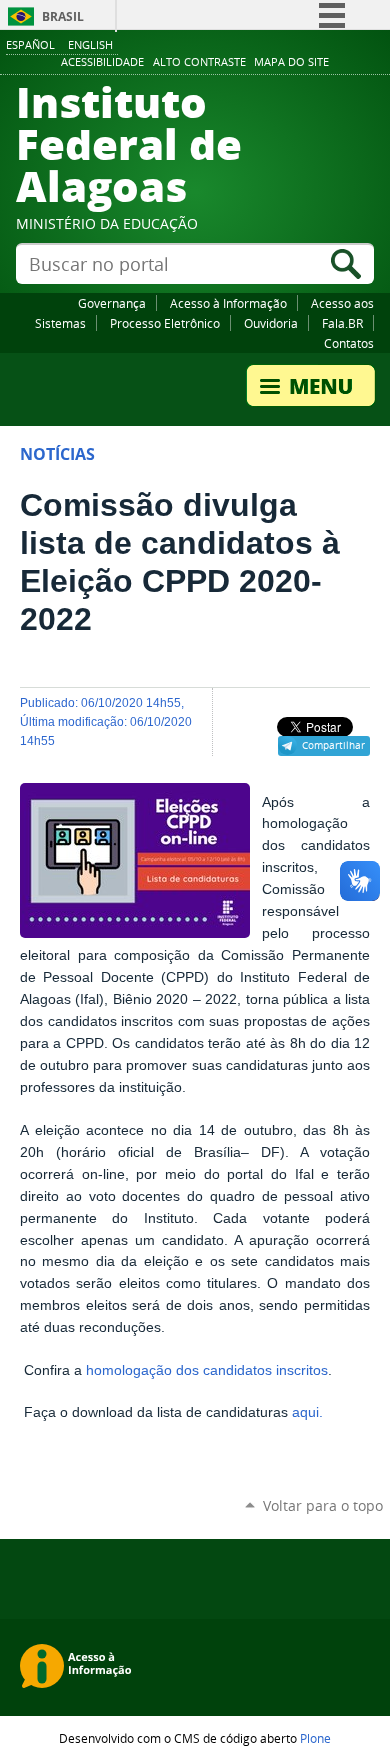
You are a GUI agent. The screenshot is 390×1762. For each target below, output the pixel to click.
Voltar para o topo (323, 1505)
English (90, 44)
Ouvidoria (271, 323)
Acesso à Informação (228, 303)
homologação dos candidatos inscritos (207, 1370)
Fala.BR (342, 323)
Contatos (349, 343)
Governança (112, 303)
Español (30, 44)
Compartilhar (333, 745)
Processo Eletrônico (165, 323)
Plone (315, 1738)
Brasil (63, 16)
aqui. (307, 1412)
